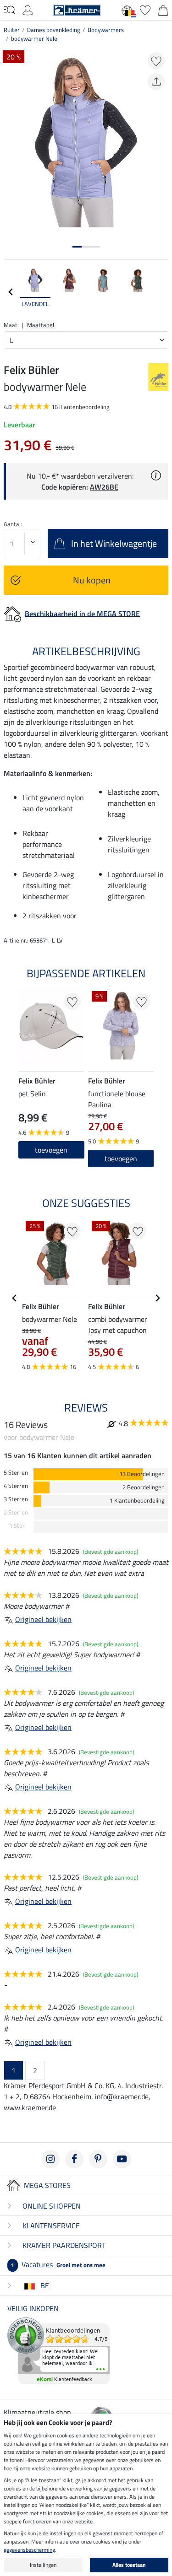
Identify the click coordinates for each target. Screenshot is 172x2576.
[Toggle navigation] (9, 10)
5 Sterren (16, 1473)
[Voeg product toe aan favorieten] (156, 61)
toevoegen (121, 1159)
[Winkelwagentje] (163, 9)
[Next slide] (161, 292)
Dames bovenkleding (54, 30)
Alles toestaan (129, 2565)
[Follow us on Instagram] (50, 2159)
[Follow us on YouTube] (122, 2159)
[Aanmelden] (28, 9)
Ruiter (12, 30)
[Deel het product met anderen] (156, 82)
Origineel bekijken (43, 1619)
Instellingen (43, 2565)
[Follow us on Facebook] (74, 2159)
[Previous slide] (11, 292)
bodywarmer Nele (34, 38)
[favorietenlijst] (145, 9)
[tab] (77, 247)
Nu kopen (92, 580)
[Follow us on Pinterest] (98, 2159)
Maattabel (41, 325)
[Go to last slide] (15, 1298)
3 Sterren (16, 1499)
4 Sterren (16, 1486)
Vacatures (58, 2264)
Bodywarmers (106, 30)
